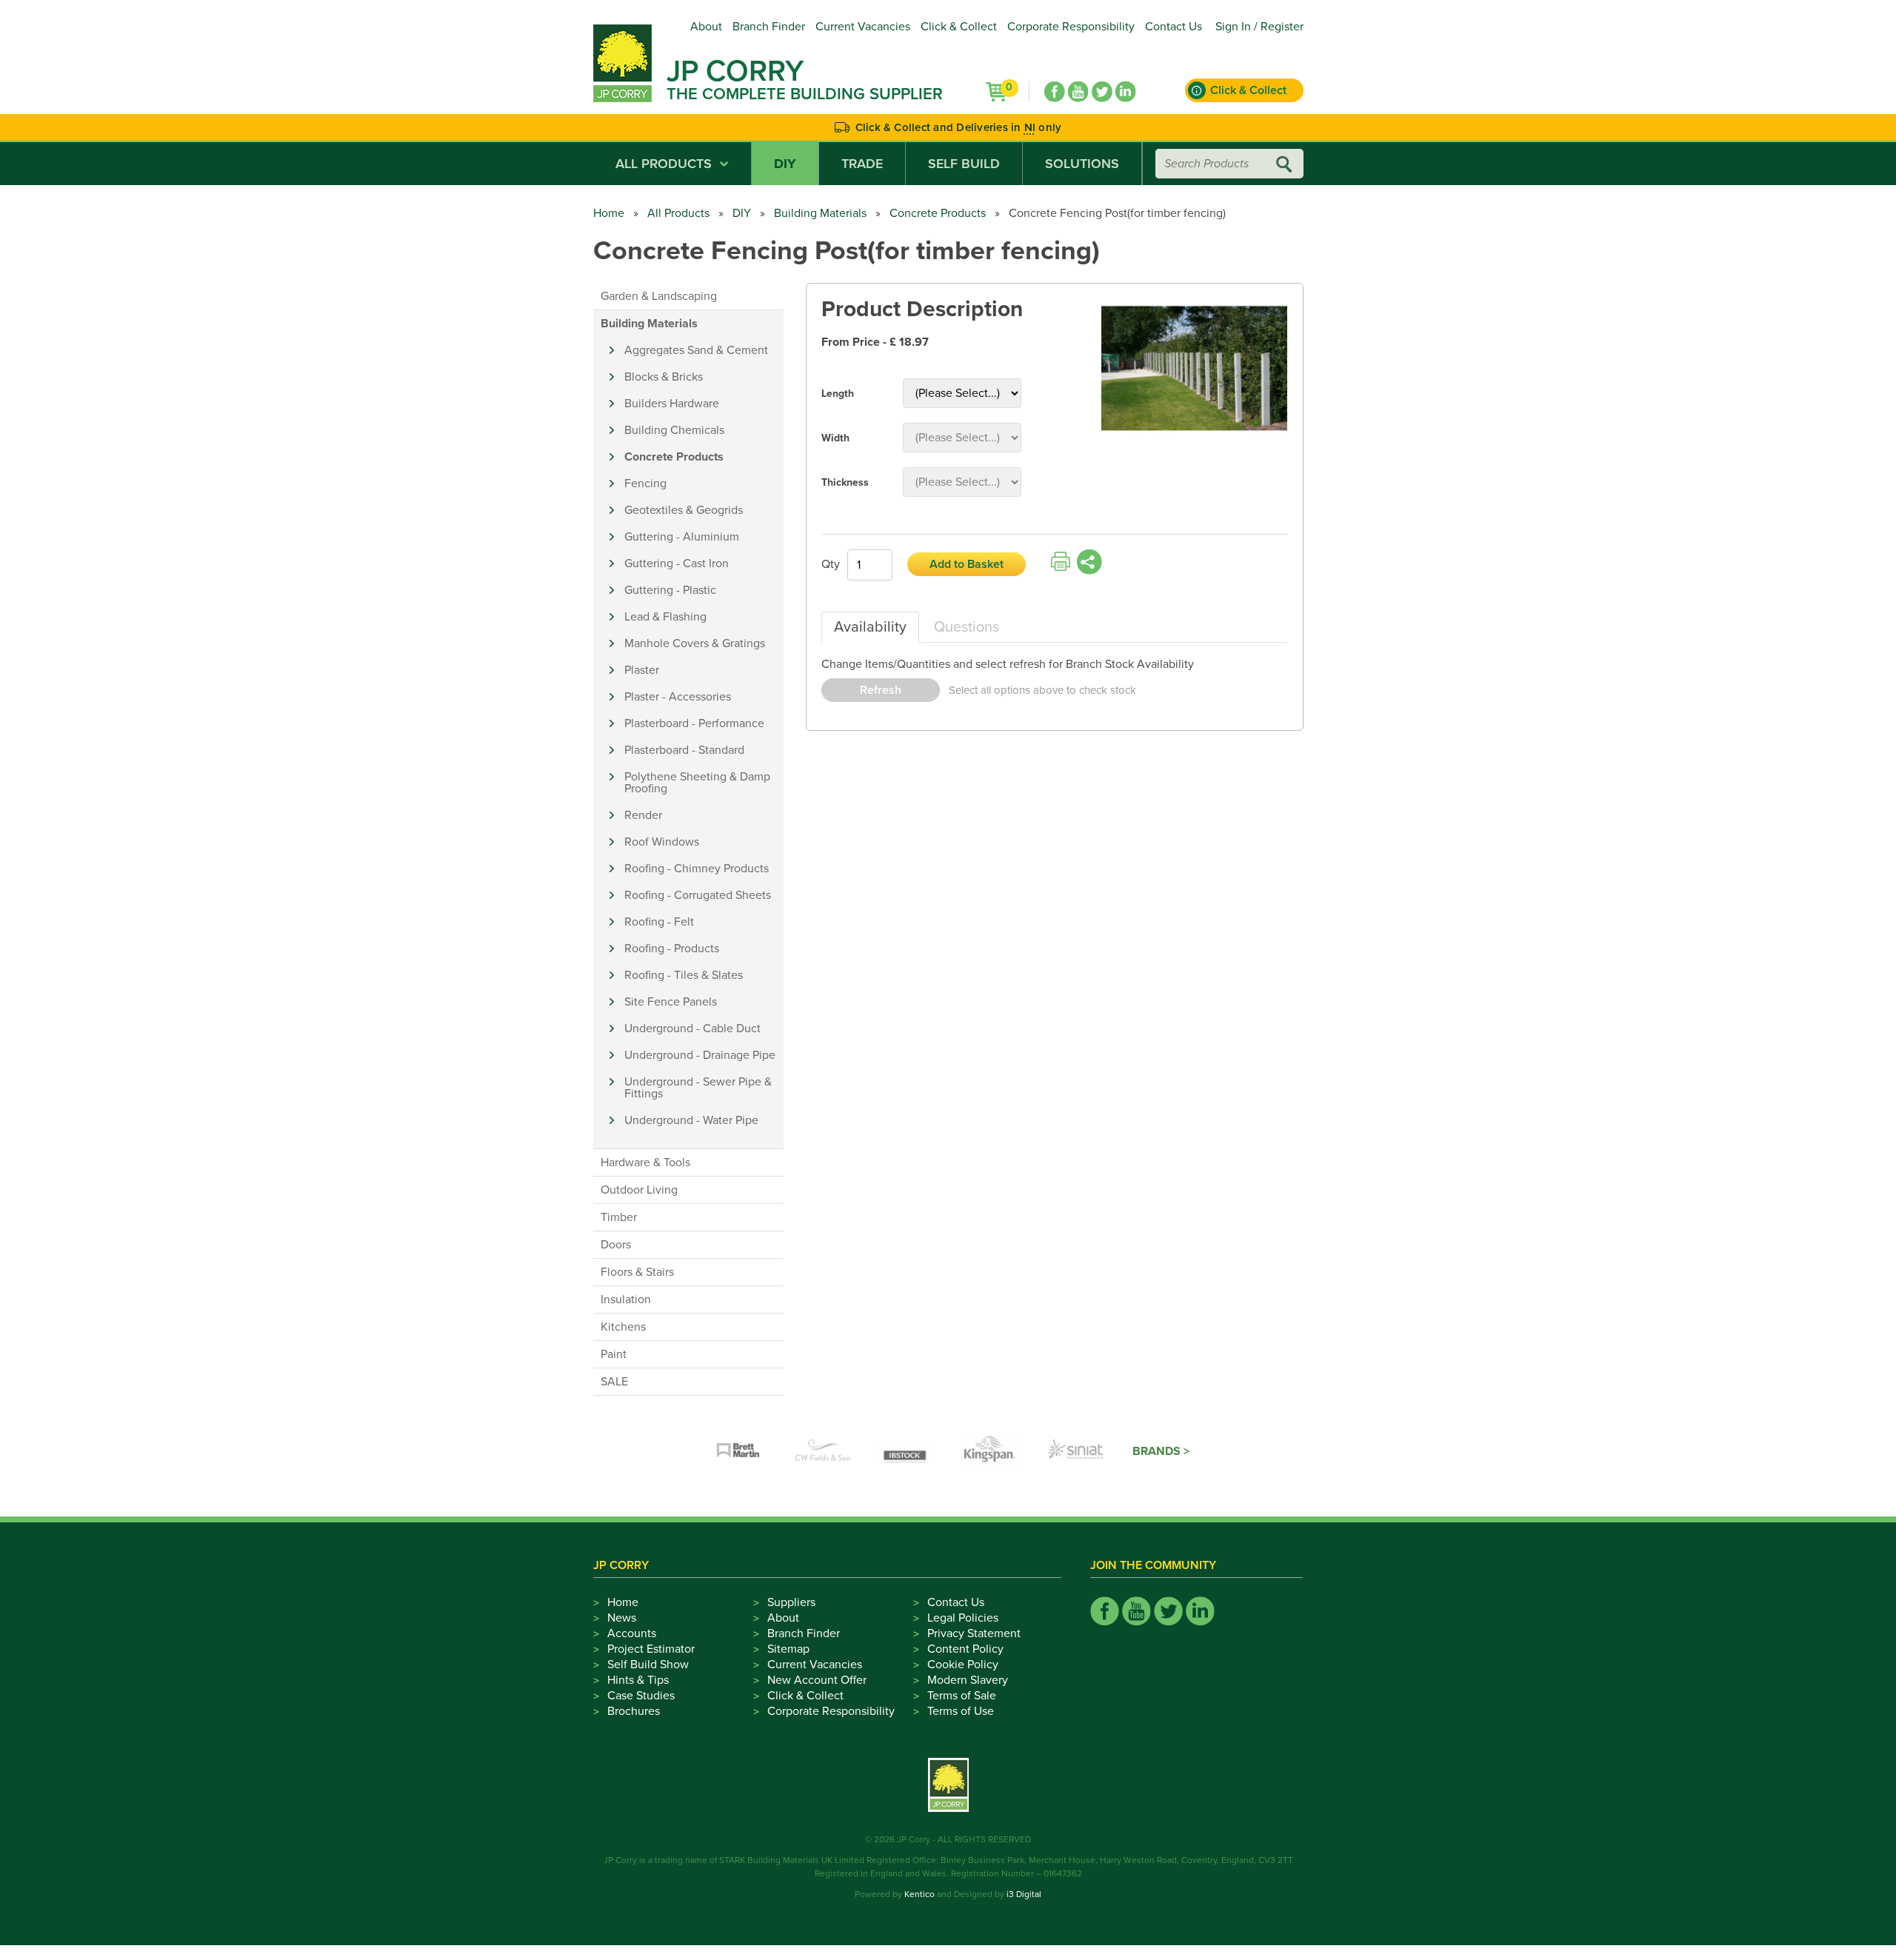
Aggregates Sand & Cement (696, 350)
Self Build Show (648, 1665)
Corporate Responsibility (1071, 27)
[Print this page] (1061, 562)
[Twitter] (1102, 92)
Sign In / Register (1259, 27)
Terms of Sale (962, 1696)
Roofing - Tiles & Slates (684, 975)
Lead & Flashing (665, 617)
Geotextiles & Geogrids (684, 510)
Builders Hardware (672, 404)
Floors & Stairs (637, 1272)
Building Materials (820, 213)
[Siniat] (1076, 1451)
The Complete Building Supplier (805, 94)
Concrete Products (938, 213)
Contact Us (1174, 27)
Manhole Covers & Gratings (695, 643)
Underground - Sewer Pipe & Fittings (698, 1088)
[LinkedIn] (1126, 92)
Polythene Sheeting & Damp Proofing (697, 783)
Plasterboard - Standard (684, 750)
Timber (619, 1217)
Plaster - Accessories (678, 697)
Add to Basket (967, 564)
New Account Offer (817, 1680)
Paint (614, 1354)
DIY (785, 164)
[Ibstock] (907, 1451)
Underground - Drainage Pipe (700, 1055)
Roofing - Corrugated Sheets (698, 895)
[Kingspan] (992, 1451)
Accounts (632, 1633)
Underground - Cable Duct (692, 1029)
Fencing (645, 484)
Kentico (919, 1894)
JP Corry (735, 71)
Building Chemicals (674, 430)
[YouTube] (1078, 92)
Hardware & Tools (645, 1163)
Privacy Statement (974, 1633)
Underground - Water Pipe (691, 1120)
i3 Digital (1024, 1894)
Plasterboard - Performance (694, 723)
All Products (664, 164)
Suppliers (791, 1602)
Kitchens (623, 1327)
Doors (616, 1245)
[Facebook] (1055, 92)
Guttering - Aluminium (682, 537)
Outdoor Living (639, 1190)
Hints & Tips (638, 1680)
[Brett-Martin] (738, 1451)
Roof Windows (662, 842)
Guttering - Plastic (670, 590)
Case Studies (641, 1696)
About (706, 27)
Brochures (634, 1711)
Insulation (626, 1300)
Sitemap (788, 1649)
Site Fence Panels (671, 1002)
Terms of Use (961, 1711)
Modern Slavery (968, 1680)
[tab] (870, 627)
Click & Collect (959, 27)
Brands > (1161, 1451)
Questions (967, 627)
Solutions (1082, 164)
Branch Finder (769, 27)
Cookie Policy (963, 1665)
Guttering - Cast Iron (677, 563)
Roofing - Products (672, 949)
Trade (862, 164)
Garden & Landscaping (659, 296)
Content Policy (965, 1649)
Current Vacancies (863, 27)
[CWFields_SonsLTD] (823, 1451)
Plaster (642, 670)
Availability (870, 627)
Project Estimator (651, 1649)
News (622, 1618)
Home (609, 213)
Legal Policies (963, 1618)
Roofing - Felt (659, 922)
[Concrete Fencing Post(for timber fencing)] (1195, 369)
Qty (831, 564)
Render (643, 815)
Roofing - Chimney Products (697, 869)
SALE (614, 1382)
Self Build (964, 164)
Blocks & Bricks (664, 377)
